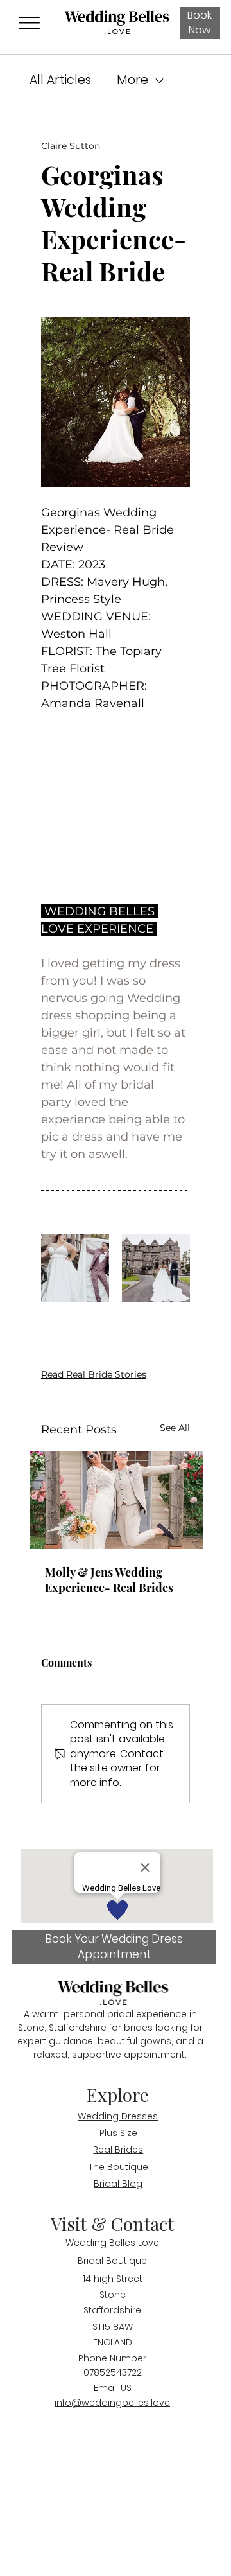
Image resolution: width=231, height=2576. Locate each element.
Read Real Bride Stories (94, 1374)
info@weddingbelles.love (112, 2403)
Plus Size (118, 2133)
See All (175, 1428)
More (133, 80)
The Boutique (118, 2167)
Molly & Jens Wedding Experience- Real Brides (109, 1580)
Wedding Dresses (118, 2116)
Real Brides (118, 2150)
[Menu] (29, 23)
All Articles (60, 80)
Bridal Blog (118, 2184)
